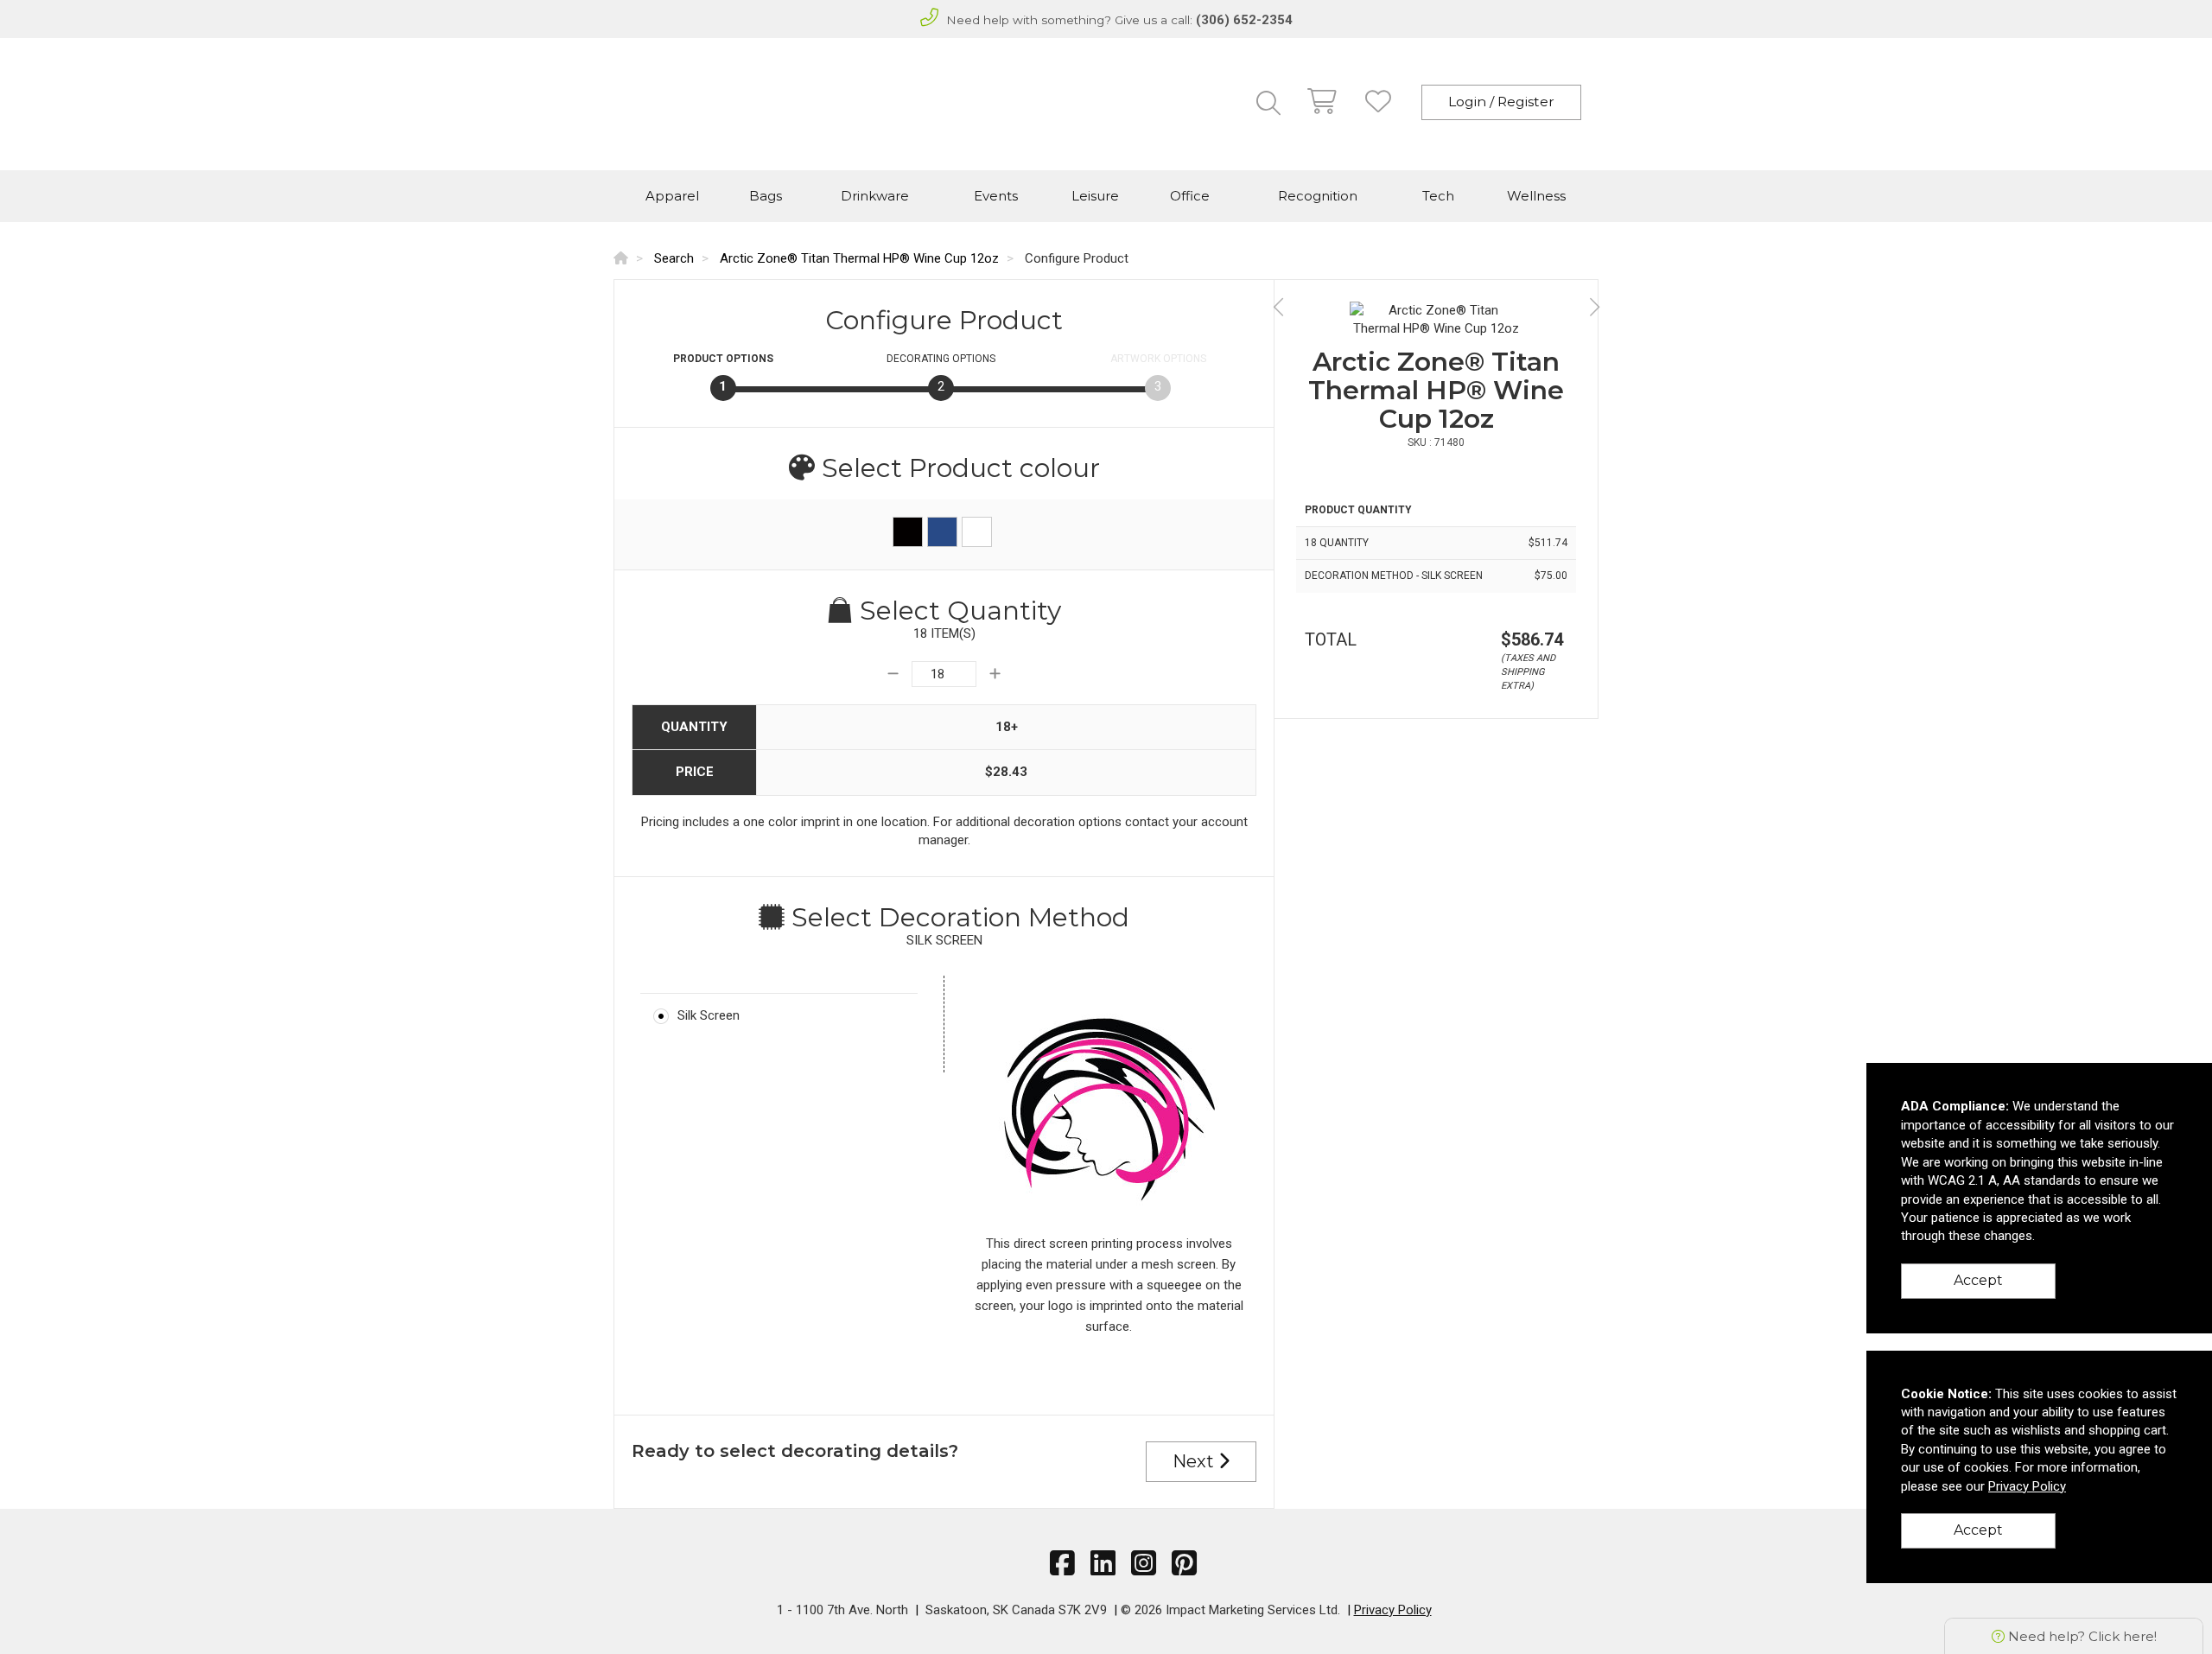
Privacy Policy (1393, 1610)
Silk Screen (709, 1015)
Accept (1978, 1280)
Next (1195, 1461)
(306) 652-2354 (1244, 20)
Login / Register (1501, 102)
